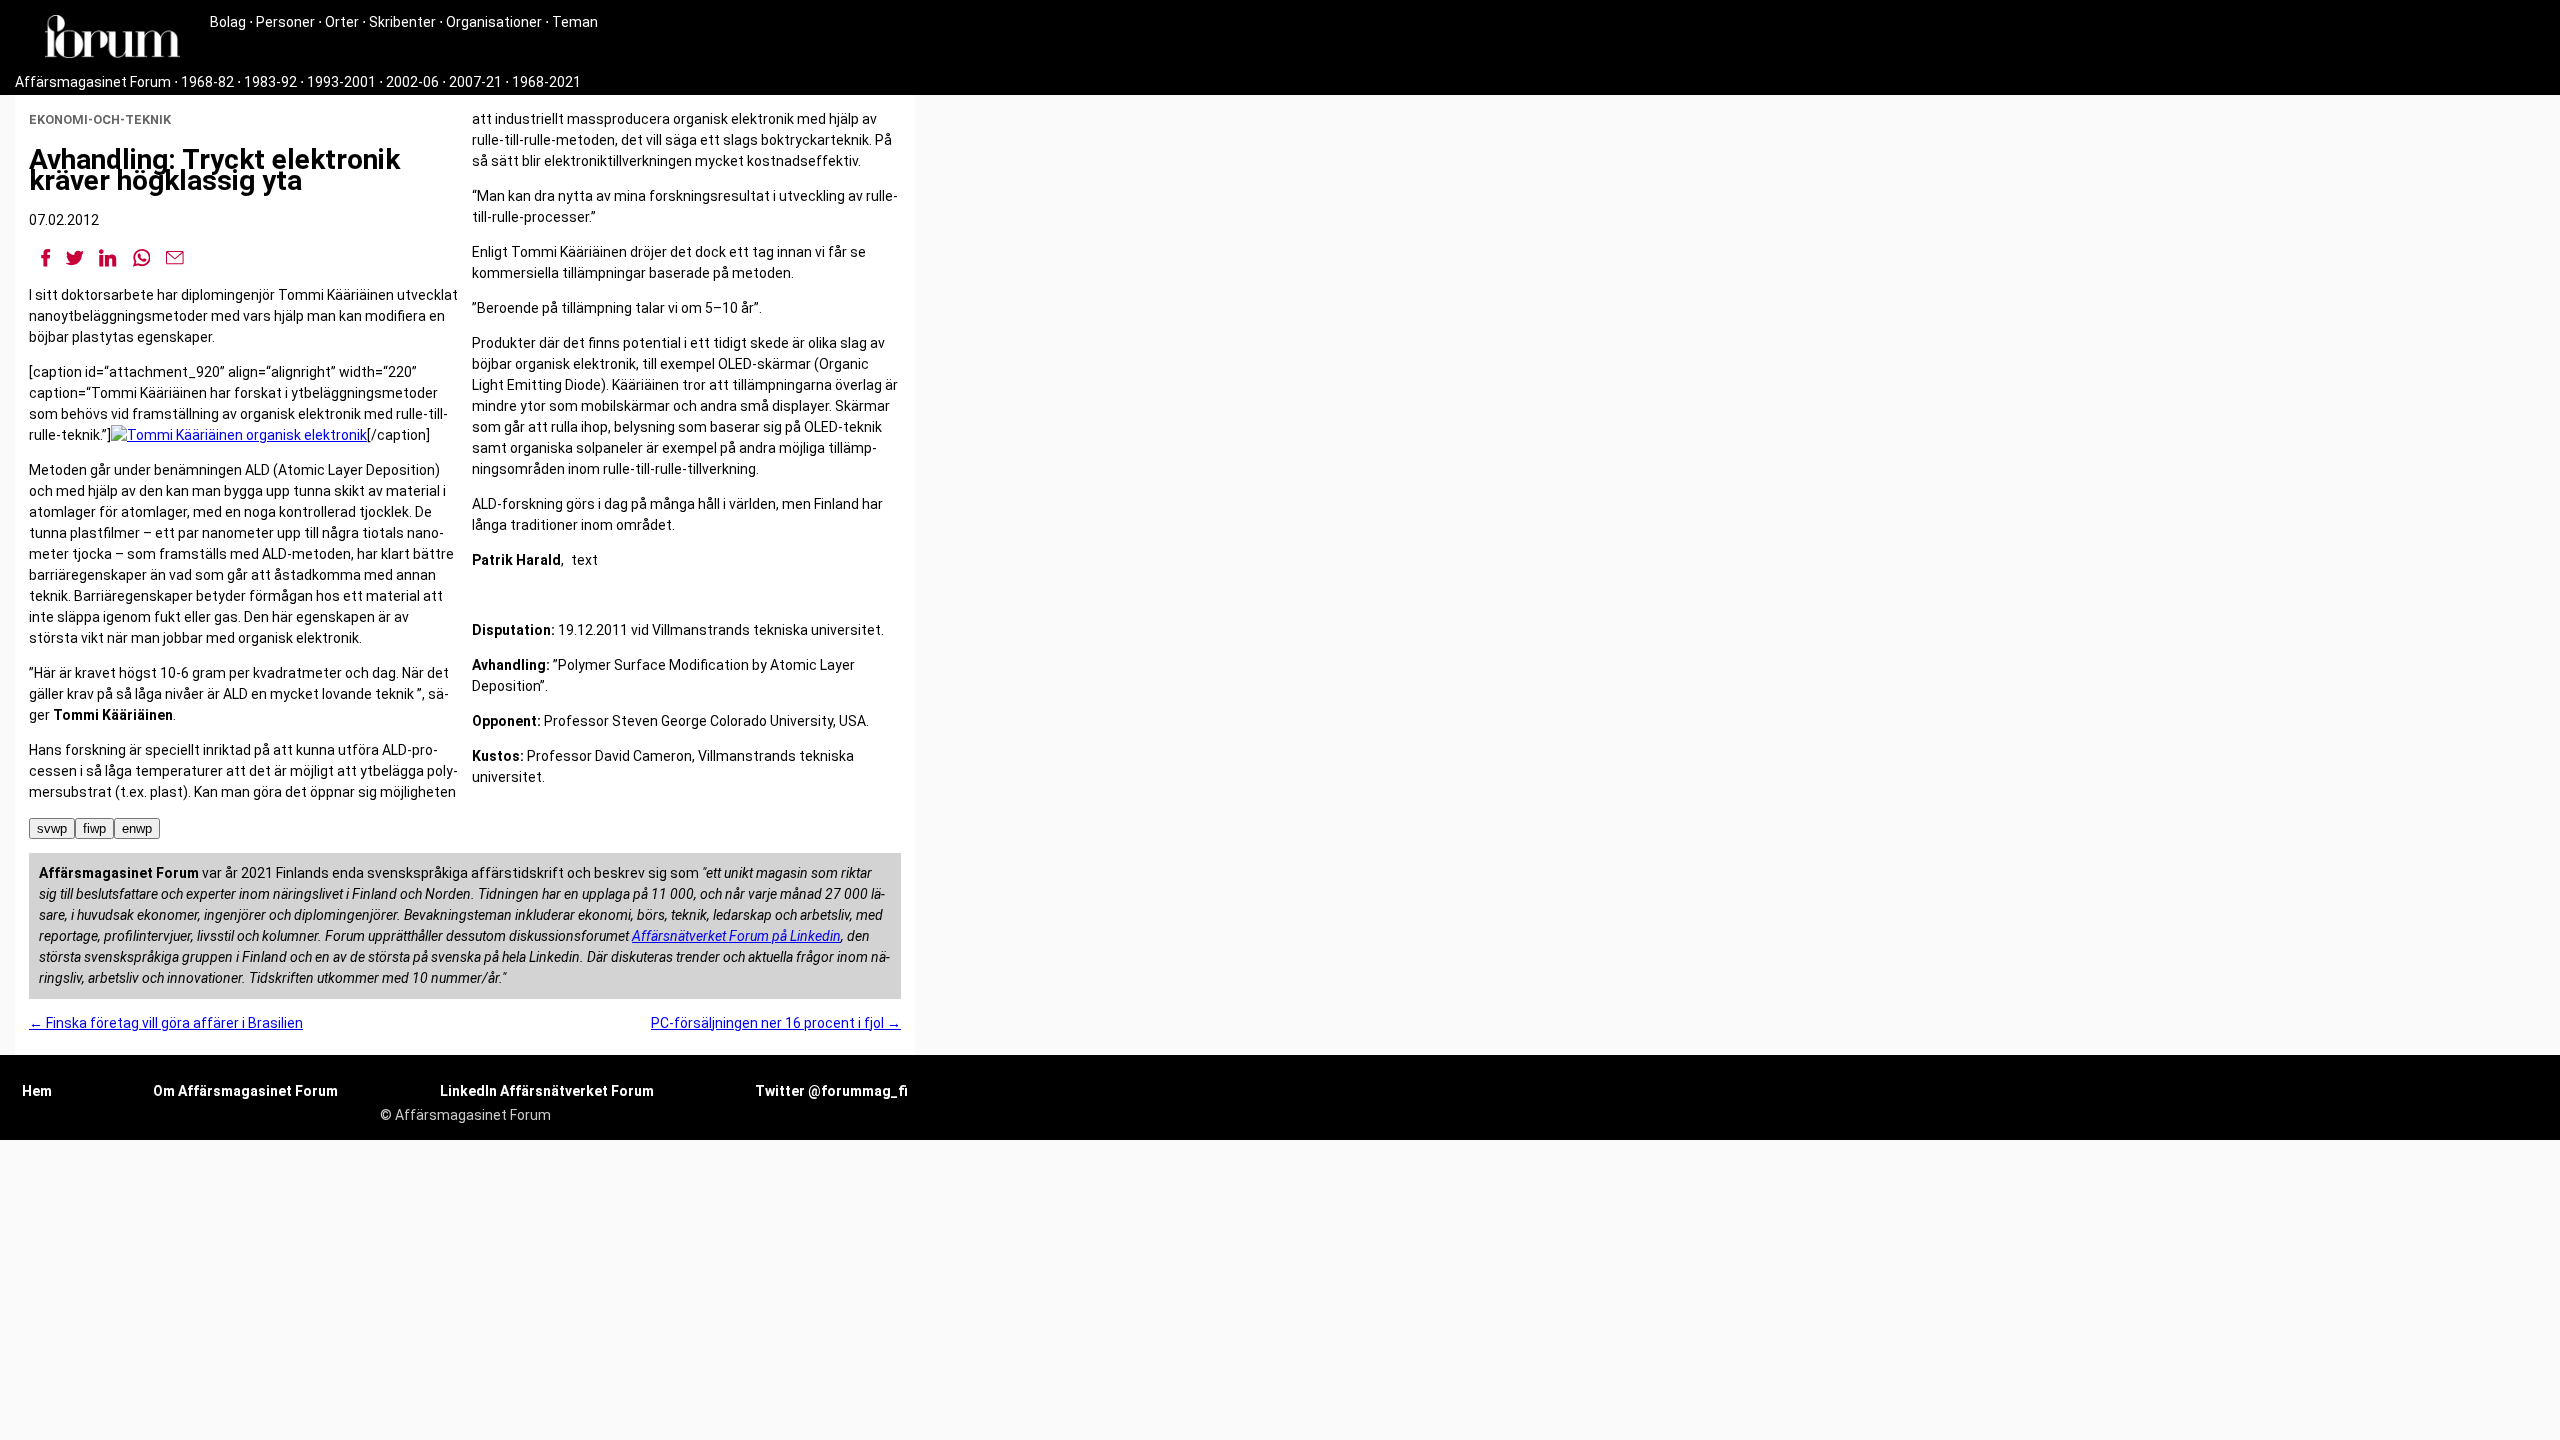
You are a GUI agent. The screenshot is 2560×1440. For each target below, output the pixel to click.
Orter (342, 22)
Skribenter (402, 22)
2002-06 (412, 82)
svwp (52, 828)
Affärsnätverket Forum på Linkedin (736, 936)
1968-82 (207, 82)
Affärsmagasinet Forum (93, 82)
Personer (285, 22)
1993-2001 (341, 82)
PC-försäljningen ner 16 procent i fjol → (776, 1023)
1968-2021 (546, 82)
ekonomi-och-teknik (100, 119)
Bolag (228, 22)
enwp (137, 828)
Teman (575, 22)
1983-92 (270, 82)
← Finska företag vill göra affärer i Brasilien (166, 1023)
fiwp (94, 828)
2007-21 (475, 82)
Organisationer (494, 22)
